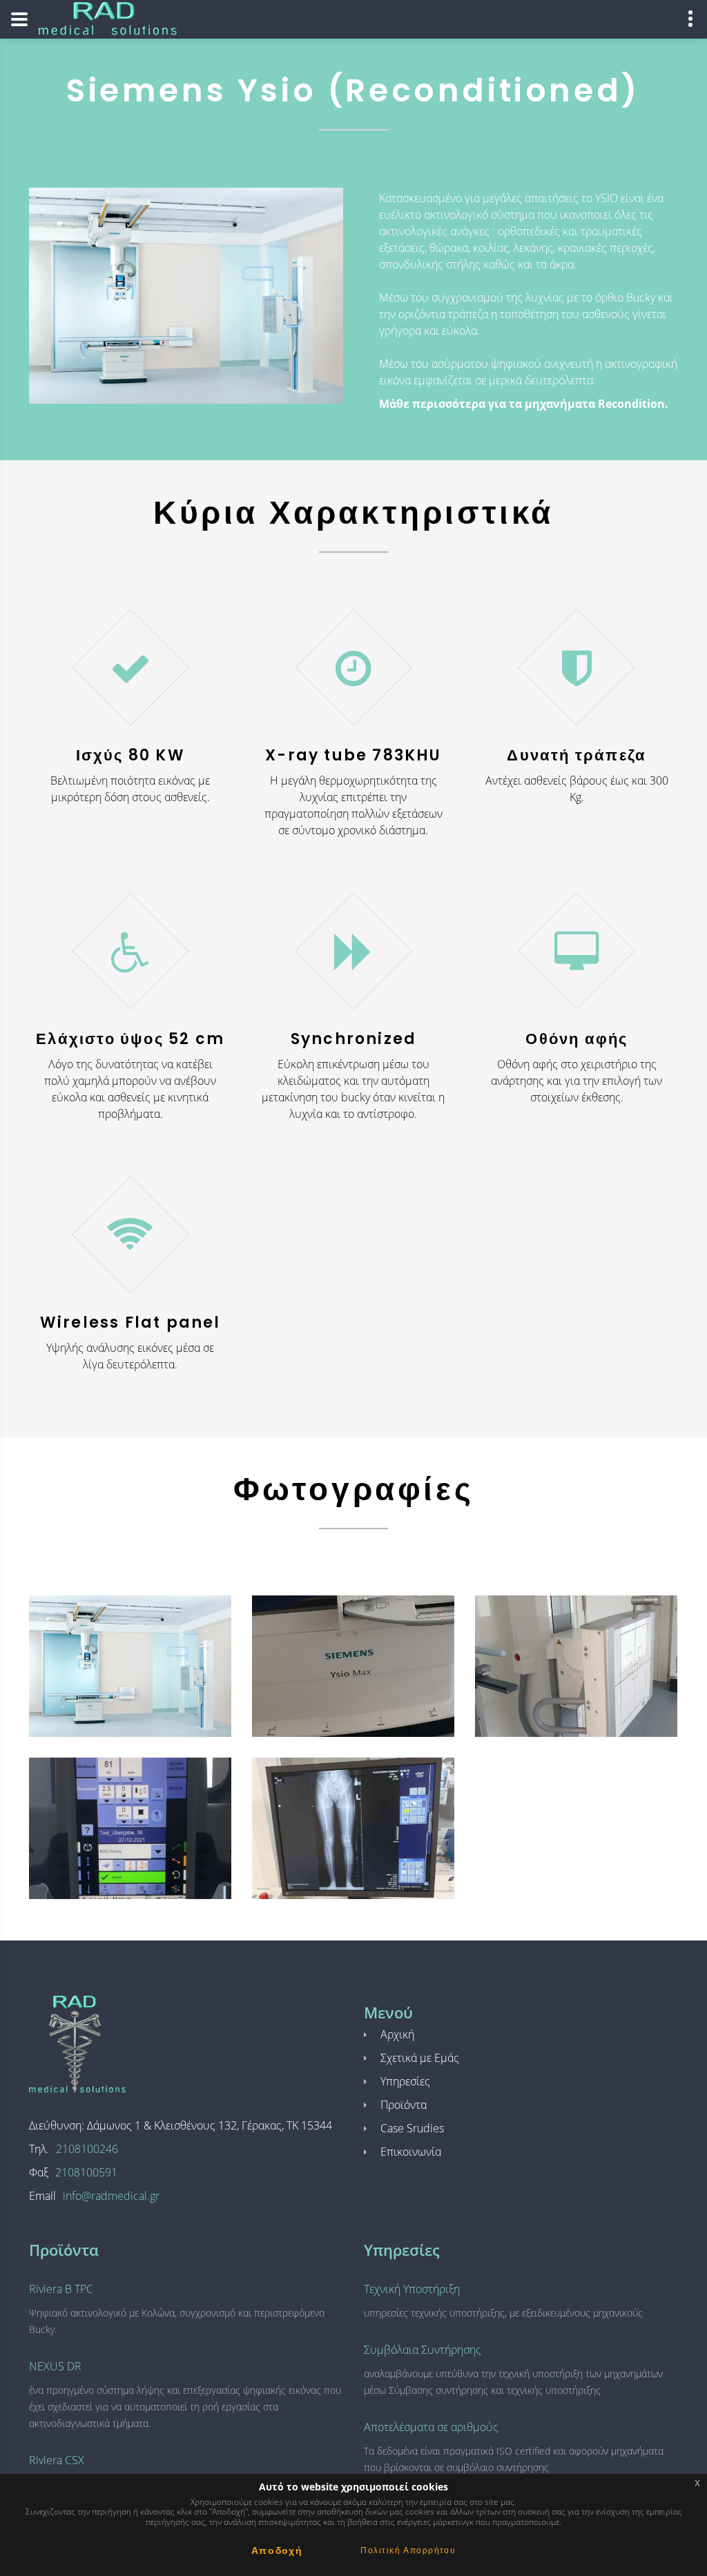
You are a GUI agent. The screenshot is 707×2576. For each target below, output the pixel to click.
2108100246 (87, 2149)
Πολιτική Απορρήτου (408, 2550)
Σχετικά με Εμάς (420, 2058)
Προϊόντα (404, 2105)
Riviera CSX (57, 2460)
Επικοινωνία (411, 2152)
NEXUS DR (55, 2366)
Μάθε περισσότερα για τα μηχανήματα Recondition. (524, 404)
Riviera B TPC (61, 2289)
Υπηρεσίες (405, 2081)
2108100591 (86, 2172)
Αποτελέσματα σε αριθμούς (431, 2427)
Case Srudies (412, 2128)
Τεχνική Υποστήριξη (412, 2289)
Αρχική (397, 2034)
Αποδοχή (277, 2550)
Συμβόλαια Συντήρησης (423, 2350)
